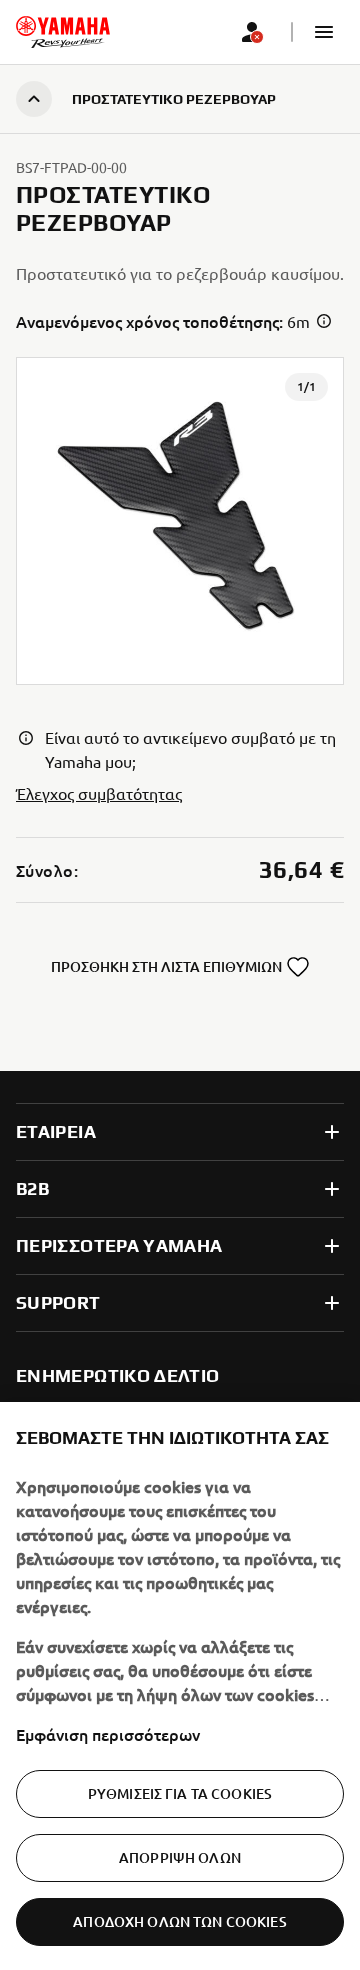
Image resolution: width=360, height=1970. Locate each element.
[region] (180, 1686)
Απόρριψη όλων (180, 1857)
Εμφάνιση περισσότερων (108, 1734)
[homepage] (63, 32)
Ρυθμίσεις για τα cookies (180, 1793)
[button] (324, 32)
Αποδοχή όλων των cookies (179, 1921)
